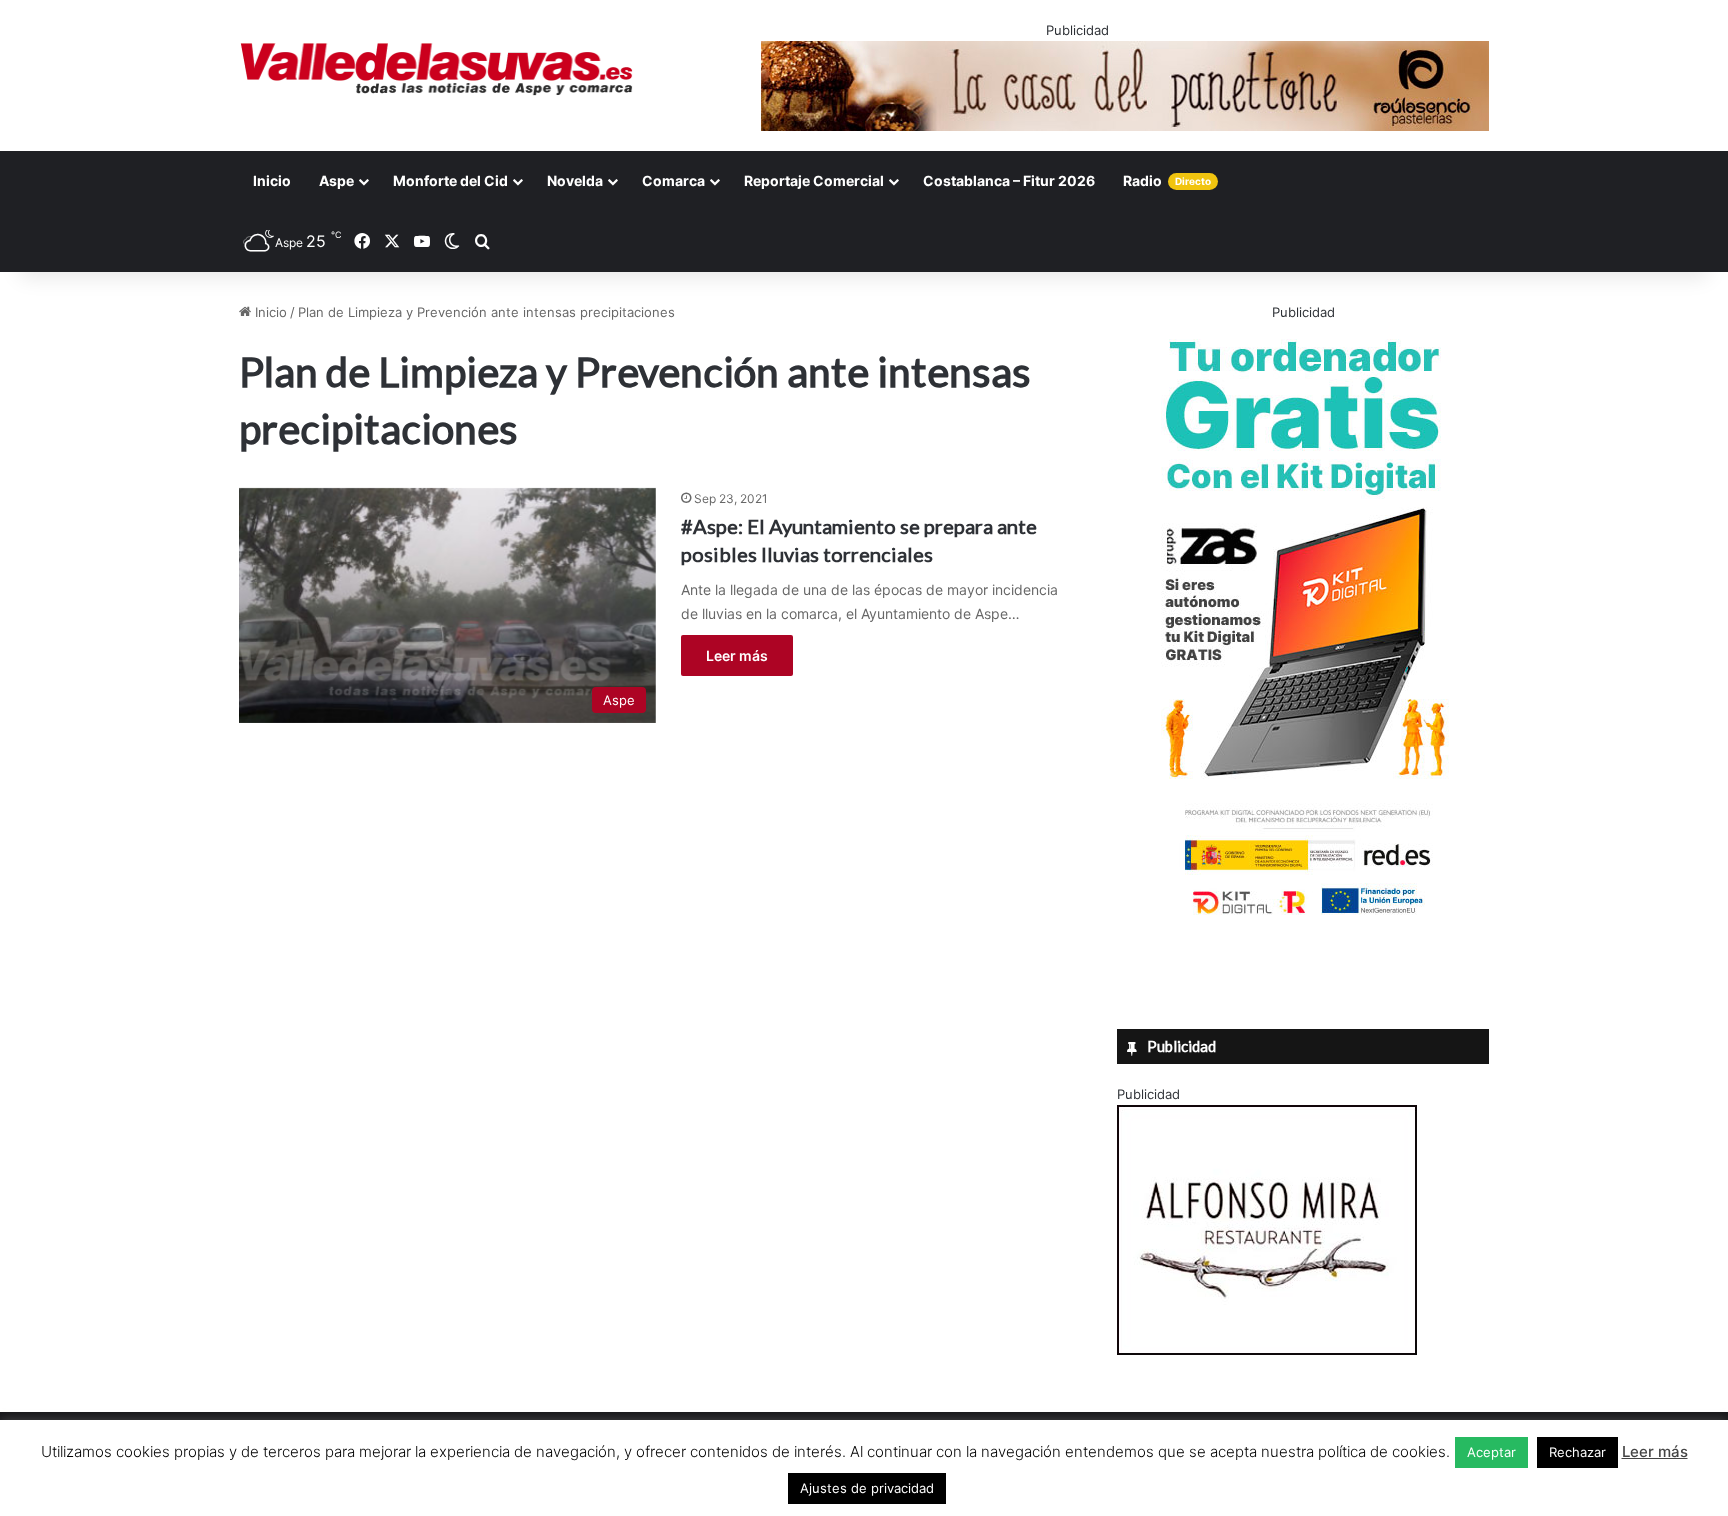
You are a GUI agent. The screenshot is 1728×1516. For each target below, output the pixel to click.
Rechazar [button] (1577, 1452)
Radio (1167, 180)
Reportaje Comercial (814, 180)
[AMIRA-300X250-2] (1267, 1350)
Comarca (673, 180)
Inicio (272, 180)
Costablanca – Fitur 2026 (1009, 180)
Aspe (336, 180)
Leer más (737, 655)
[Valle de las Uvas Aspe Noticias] (437, 69)
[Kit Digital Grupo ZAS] (1303, 918)
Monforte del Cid (450, 180)
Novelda (575, 180)
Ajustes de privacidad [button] (867, 1488)
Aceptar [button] (1491, 1452)
